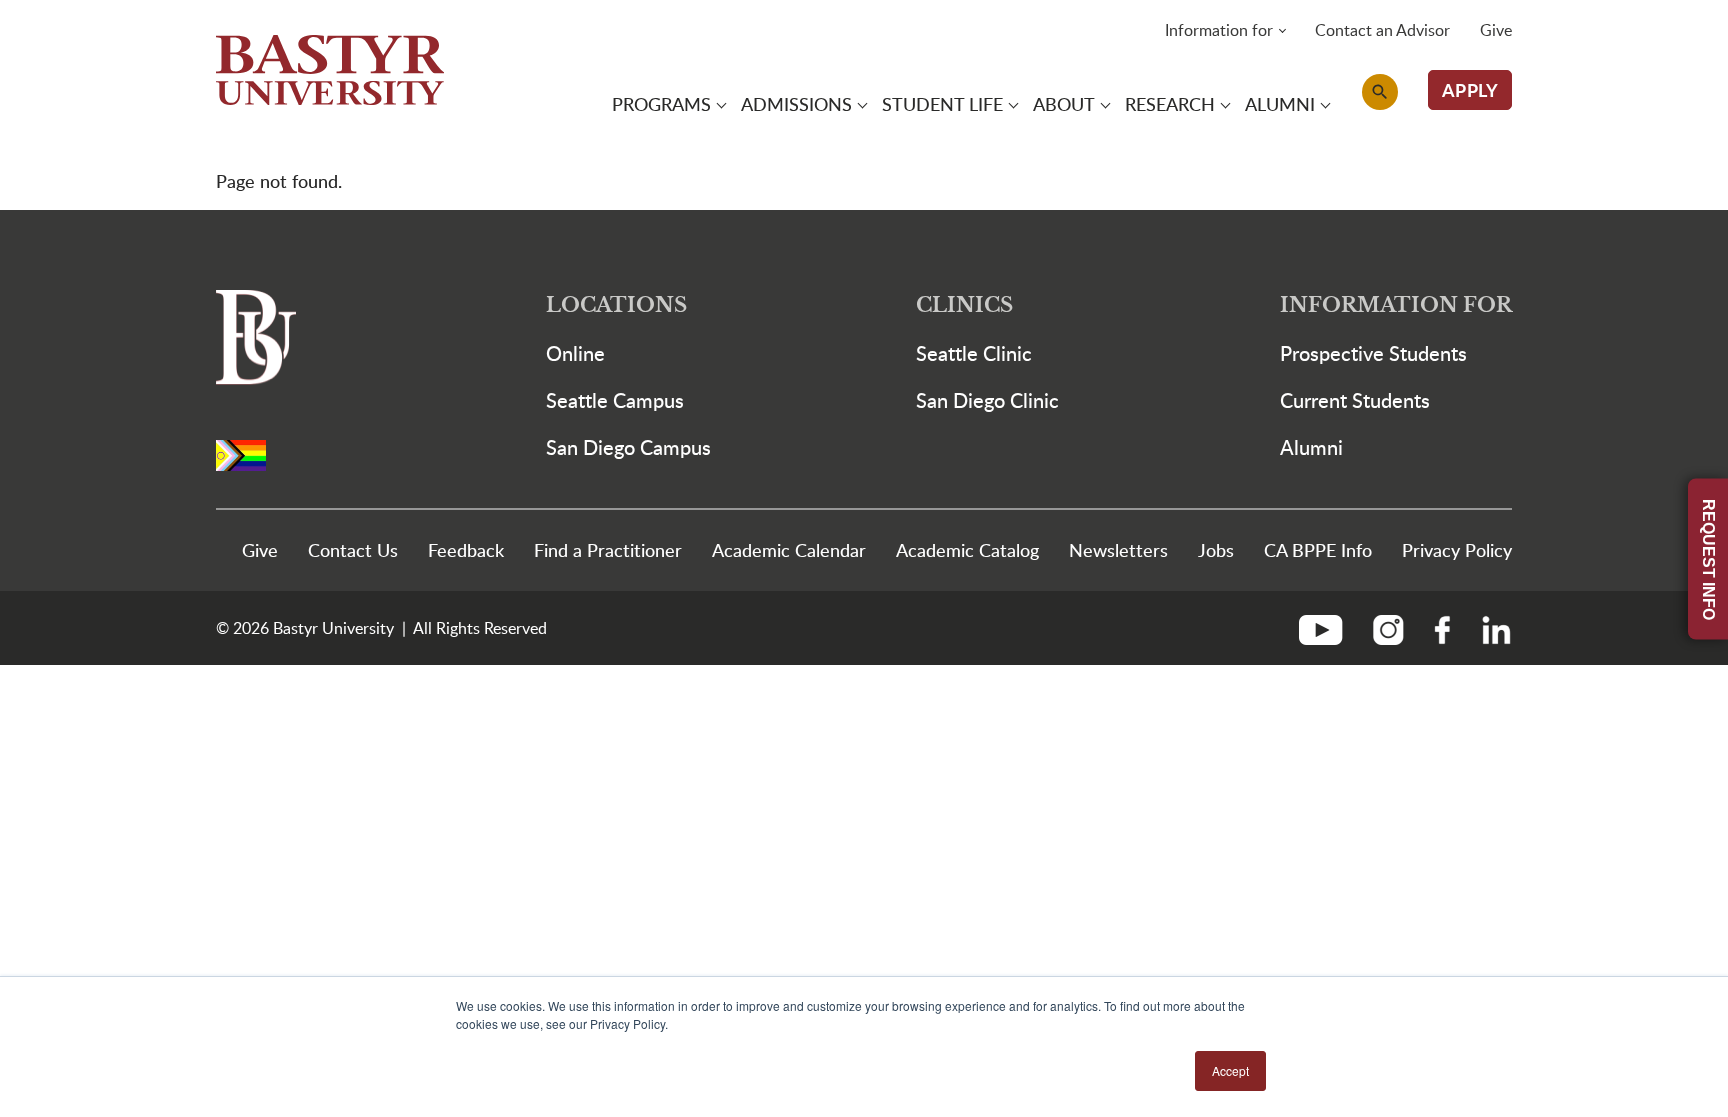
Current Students (1355, 400)
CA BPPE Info (1318, 549)
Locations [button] (616, 305)
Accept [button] (1230, 1070)
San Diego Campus (628, 447)
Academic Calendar (789, 549)
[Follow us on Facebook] (1442, 628)
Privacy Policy (1457, 549)
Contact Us (353, 549)
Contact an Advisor (1382, 30)
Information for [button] (1219, 30)
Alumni (1311, 447)
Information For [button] (1396, 305)
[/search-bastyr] (1380, 92)
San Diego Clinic (987, 400)
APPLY (1470, 89)
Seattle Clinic (974, 353)
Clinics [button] (964, 305)
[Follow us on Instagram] (1388, 628)
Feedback (466, 549)
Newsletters (1118, 549)
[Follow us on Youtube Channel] (1328, 628)
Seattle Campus (615, 400)
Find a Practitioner (608, 549)
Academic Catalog (967, 549)
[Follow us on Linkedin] (1489, 628)
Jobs (1216, 549)
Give (1496, 30)
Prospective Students (1373, 353)
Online (575, 353)
